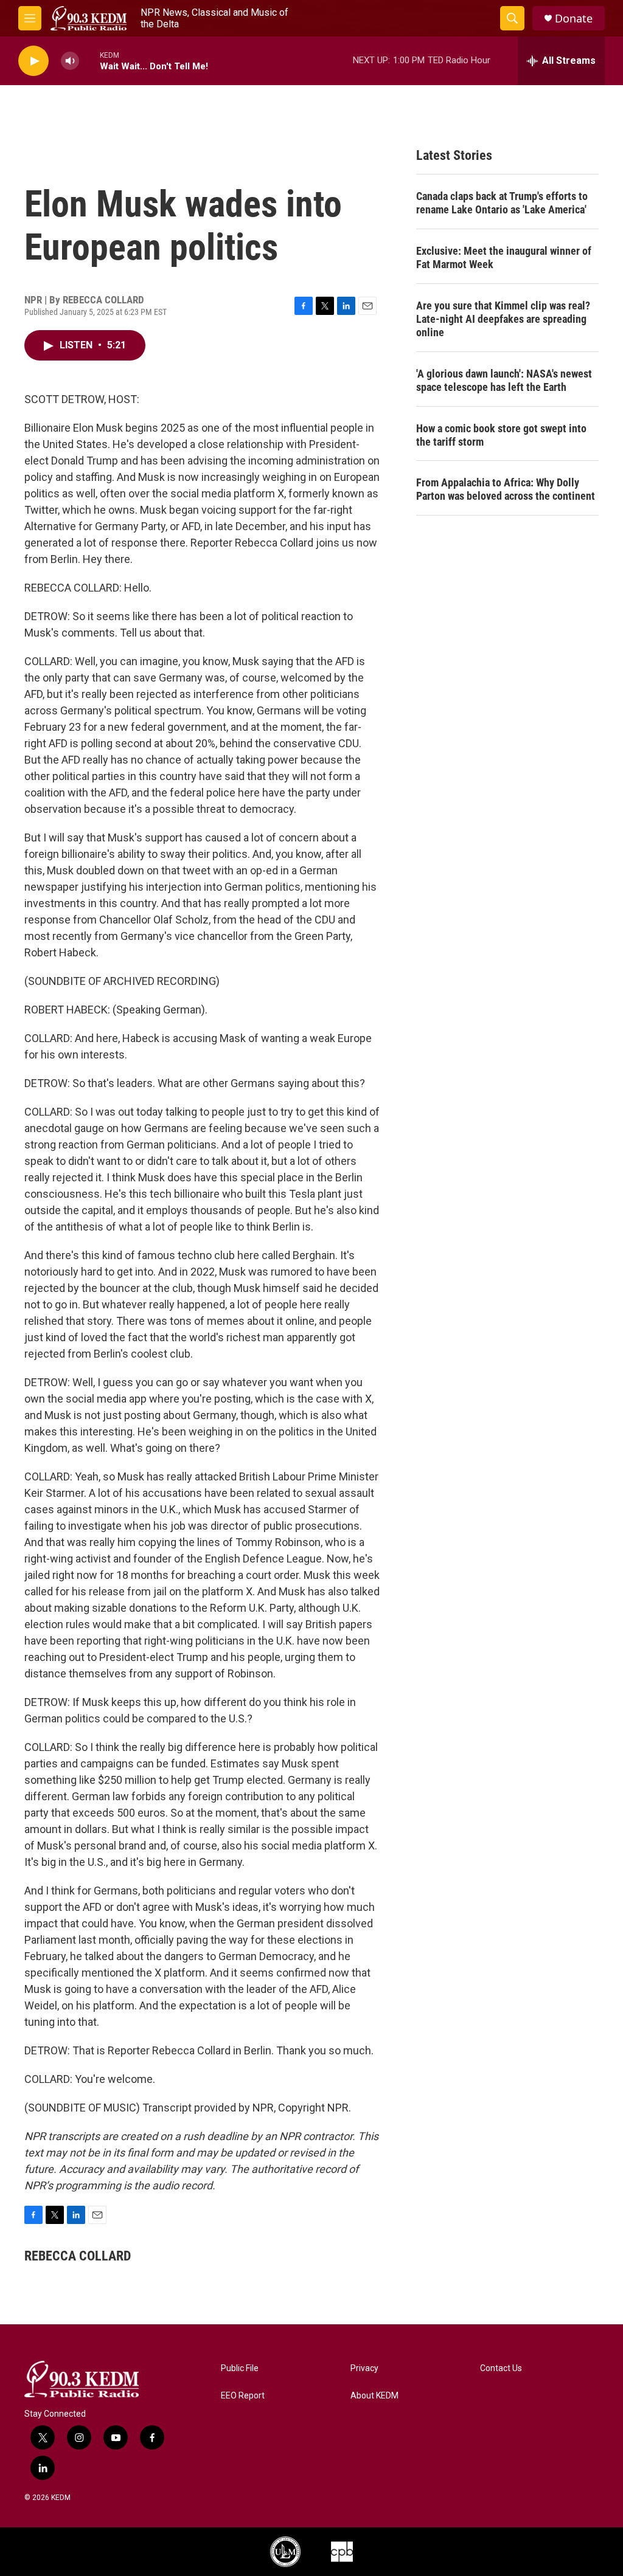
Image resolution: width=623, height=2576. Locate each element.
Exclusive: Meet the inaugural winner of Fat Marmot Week (504, 257)
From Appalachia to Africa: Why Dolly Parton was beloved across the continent (506, 489)
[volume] (70, 61)
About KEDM (374, 2396)
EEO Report (243, 2396)
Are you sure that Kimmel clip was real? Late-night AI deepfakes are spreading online (503, 319)
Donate (574, 19)
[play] (33, 61)
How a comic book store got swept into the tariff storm (501, 435)
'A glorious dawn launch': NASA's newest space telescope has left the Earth (504, 380)
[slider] (89, 60)
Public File (240, 2368)
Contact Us (501, 2368)
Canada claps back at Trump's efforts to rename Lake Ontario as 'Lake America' (502, 203)
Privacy (364, 2368)
